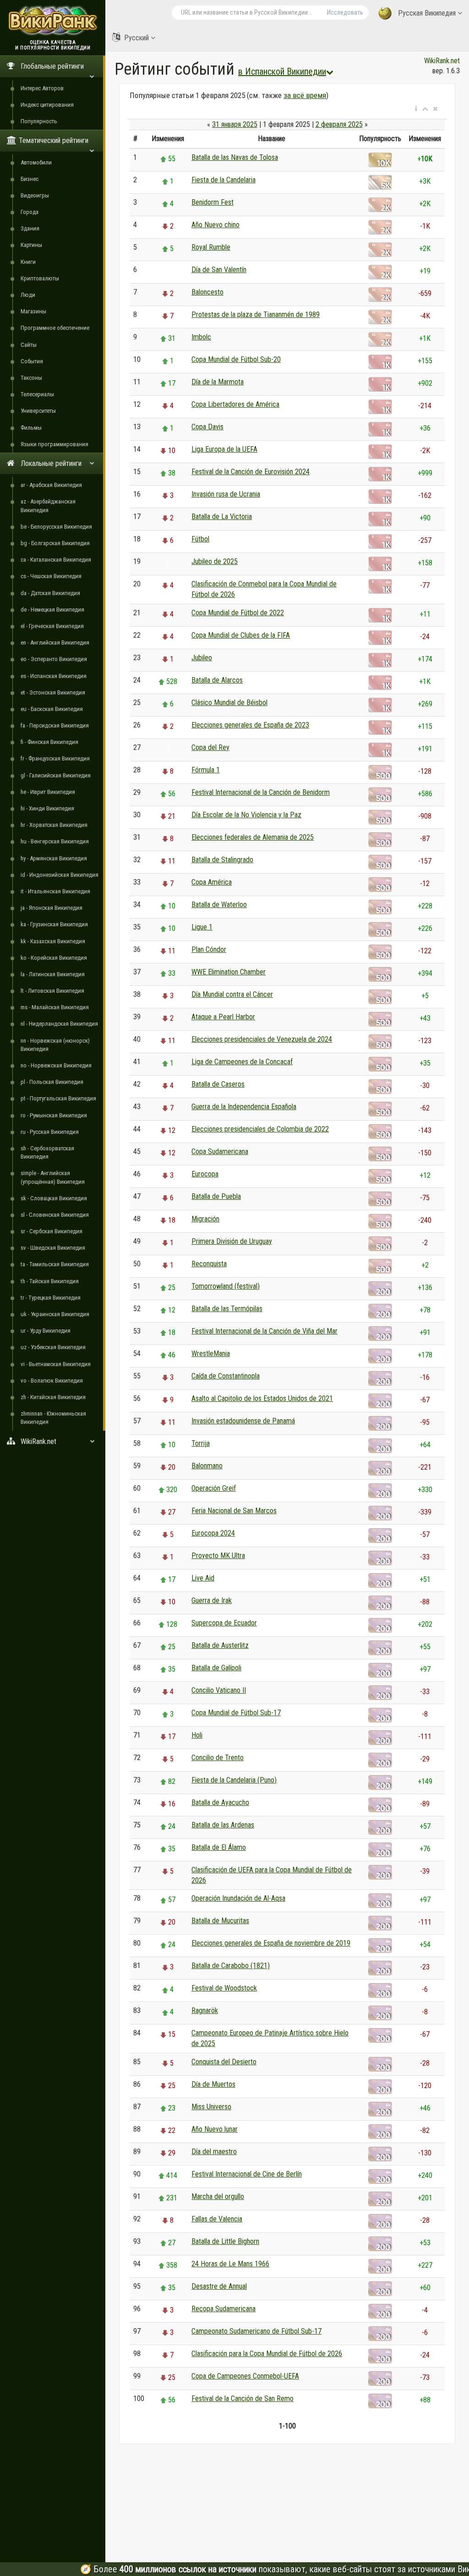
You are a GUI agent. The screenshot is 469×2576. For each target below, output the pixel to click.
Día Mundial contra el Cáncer (232, 994)
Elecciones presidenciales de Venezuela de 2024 (262, 1039)
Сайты (29, 345)
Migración (205, 1219)
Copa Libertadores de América (235, 404)
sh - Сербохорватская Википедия (47, 1152)
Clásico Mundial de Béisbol (229, 703)
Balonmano (207, 1466)
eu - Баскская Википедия (52, 709)
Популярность (39, 121)
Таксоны (31, 378)
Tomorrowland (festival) (226, 1286)
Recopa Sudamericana (224, 2309)
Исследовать (345, 12)
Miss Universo (211, 2107)
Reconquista (209, 1264)
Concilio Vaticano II (219, 1690)
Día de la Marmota (218, 382)
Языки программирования (55, 444)
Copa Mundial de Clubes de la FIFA (241, 635)
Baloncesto (207, 292)
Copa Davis (207, 427)
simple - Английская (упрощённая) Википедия (53, 1177)
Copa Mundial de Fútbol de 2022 (238, 613)
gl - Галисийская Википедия (56, 775)
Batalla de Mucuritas (220, 1921)
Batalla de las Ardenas (223, 1825)
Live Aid (203, 1578)
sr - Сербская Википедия (52, 1231)
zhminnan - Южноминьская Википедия (53, 1418)
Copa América (212, 882)
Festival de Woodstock (224, 1988)
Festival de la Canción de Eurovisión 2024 (251, 472)
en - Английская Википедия (55, 643)
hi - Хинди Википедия (47, 808)
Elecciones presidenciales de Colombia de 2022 (260, 1129)
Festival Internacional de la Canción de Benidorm (261, 792)
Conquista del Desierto (224, 2062)
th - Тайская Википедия (50, 1281)
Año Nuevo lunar (215, 2129)
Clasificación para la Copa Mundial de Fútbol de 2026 (267, 2354)
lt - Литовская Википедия (52, 991)
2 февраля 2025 (339, 124)
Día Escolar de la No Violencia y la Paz (246, 815)
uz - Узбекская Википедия (53, 1347)
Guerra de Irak (212, 1600)
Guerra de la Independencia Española (244, 1107)
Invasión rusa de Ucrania (226, 494)
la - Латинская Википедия (53, 974)
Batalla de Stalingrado (222, 860)
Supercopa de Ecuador (224, 1623)
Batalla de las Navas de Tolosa (235, 157)
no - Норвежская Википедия (56, 1065)
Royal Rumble (211, 247)
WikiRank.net (442, 61)
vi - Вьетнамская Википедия (56, 1364)
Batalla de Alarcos (217, 680)
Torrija (201, 1443)
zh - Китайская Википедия (53, 1397)
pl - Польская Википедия (52, 1082)
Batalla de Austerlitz (220, 1645)
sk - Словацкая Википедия (54, 1198)
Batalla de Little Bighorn (225, 2241)
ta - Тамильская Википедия (55, 1264)
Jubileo (202, 658)
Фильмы (31, 428)
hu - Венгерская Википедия (55, 841)
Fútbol (200, 539)
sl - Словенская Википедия (55, 1215)
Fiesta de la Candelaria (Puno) (234, 1780)
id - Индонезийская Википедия (60, 875)
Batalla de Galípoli (216, 1668)
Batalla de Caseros (218, 1084)
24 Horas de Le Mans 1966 (230, 2264)
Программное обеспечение (55, 328)
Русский (136, 38)
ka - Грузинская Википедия (54, 924)
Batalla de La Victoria (222, 517)
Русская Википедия (427, 13)
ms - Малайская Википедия (55, 1007)
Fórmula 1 (206, 770)
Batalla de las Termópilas (227, 1309)
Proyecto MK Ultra (218, 1556)
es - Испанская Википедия (54, 676)
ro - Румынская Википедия (54, 1115)
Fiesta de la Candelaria (224, 180)
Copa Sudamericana (220, 1151)
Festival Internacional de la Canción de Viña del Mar (264, 1331)
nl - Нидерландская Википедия (59, 1024)
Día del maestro (214, 2152)
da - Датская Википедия (50, 593)
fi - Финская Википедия (49, 742)
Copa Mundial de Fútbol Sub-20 (236, 359)
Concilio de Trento (218, 1758)
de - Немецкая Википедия (52, 610)
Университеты (38, 411)
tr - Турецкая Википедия (51, 1298)
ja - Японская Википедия (52, 908)
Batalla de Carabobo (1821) (231, 1966)
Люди (28, 295)
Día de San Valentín (219, 270)
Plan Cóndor (209, 949)
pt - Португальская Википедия (58, 1098)
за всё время (305, 95)
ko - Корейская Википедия (54, 958)
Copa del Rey (210, 747)
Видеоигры (35, 195)
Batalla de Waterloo (219, 905)
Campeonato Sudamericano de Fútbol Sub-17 (256, 2331)
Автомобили (36, 162)
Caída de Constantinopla (226, 1376)
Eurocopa (205, 1174)
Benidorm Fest (213, 202)
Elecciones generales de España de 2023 (250, 725)
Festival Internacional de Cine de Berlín (247, 2174)
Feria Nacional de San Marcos (234, 1511)
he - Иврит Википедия (48, 792)
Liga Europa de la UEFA (224, 449)
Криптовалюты (40, 278)
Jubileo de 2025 (215, 561)
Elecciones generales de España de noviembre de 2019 (271, 1943)
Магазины (33, 311)
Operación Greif (214, 1488)
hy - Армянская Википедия (54, 858)
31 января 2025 (235, 124)
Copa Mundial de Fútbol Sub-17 (236, 1713)
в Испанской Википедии (282, 71)
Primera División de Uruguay (232, 1241)
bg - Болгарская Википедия (55, 543)
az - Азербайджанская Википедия (48, 506)
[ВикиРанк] (53, 19)
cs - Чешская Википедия (51, 576)
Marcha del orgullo (218, 2196)
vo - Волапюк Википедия (52, 1381)
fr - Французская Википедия (55, 758)
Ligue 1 (202, 927)
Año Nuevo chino (215, 225)
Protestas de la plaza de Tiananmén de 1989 (256, 314)
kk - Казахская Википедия (53, 941)
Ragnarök (205, 2010)
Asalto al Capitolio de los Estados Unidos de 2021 (262, 1398)
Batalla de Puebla (216, 1196)
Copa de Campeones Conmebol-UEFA (245, 2376)
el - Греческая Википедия (52, 626)
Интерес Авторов (42, 88)
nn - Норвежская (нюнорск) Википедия (55, 1045)
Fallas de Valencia (217, 2219)
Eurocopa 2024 (213, 1533)
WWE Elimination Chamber (229, 972)
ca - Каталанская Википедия (56, 560)
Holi (197, 1735)
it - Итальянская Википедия (55, 891)
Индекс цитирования (47, 105)
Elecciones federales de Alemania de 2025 (253, 837)
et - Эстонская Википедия (53, 692)
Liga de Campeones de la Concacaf (242, 1062)
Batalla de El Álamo (219, 1847)
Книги (28, 262)
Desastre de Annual (219, 2286)
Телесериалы (37, 394)
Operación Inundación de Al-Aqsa (238, 1898)
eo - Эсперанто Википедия (54, 659)
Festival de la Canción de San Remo (243, 2398)
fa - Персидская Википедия (55, 725)
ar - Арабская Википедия (51, 485)
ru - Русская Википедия (50, 1132)
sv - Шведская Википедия (53, 1248)
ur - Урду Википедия (46, 1331)
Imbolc (201, 337)
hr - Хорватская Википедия (54, 825)
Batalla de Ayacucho (220, 1802)
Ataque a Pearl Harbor (223, 1017)
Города (30, 212)
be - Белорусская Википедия (56, 527)
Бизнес (30, 179)
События (32, 361)
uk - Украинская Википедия (55, 1314)
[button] (416, 109)
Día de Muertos (213, 2084)
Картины (31, 245)
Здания (30, 228)
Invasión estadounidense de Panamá (243, 1421)
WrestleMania (211, 1354)
